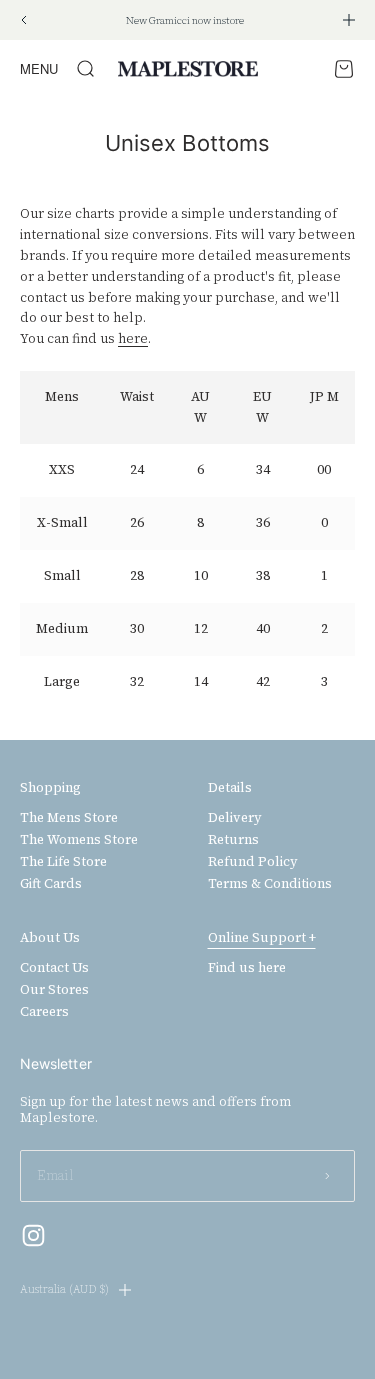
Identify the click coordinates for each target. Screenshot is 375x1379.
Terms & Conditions (270, 884)
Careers (44, 1012)
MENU (39, 68)
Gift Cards (51, 884)
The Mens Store (69, 818)
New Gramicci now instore (185, 20)
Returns (233, 840)
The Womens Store (79, 840)
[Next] (349, 20)
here (133, 338)
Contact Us (54, 968)
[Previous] (23, 20)
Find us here (247, 968)
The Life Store (63, 862)
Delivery (235, 818)
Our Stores (54, 990)
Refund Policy (253, 862)
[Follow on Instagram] (33, 1235)
